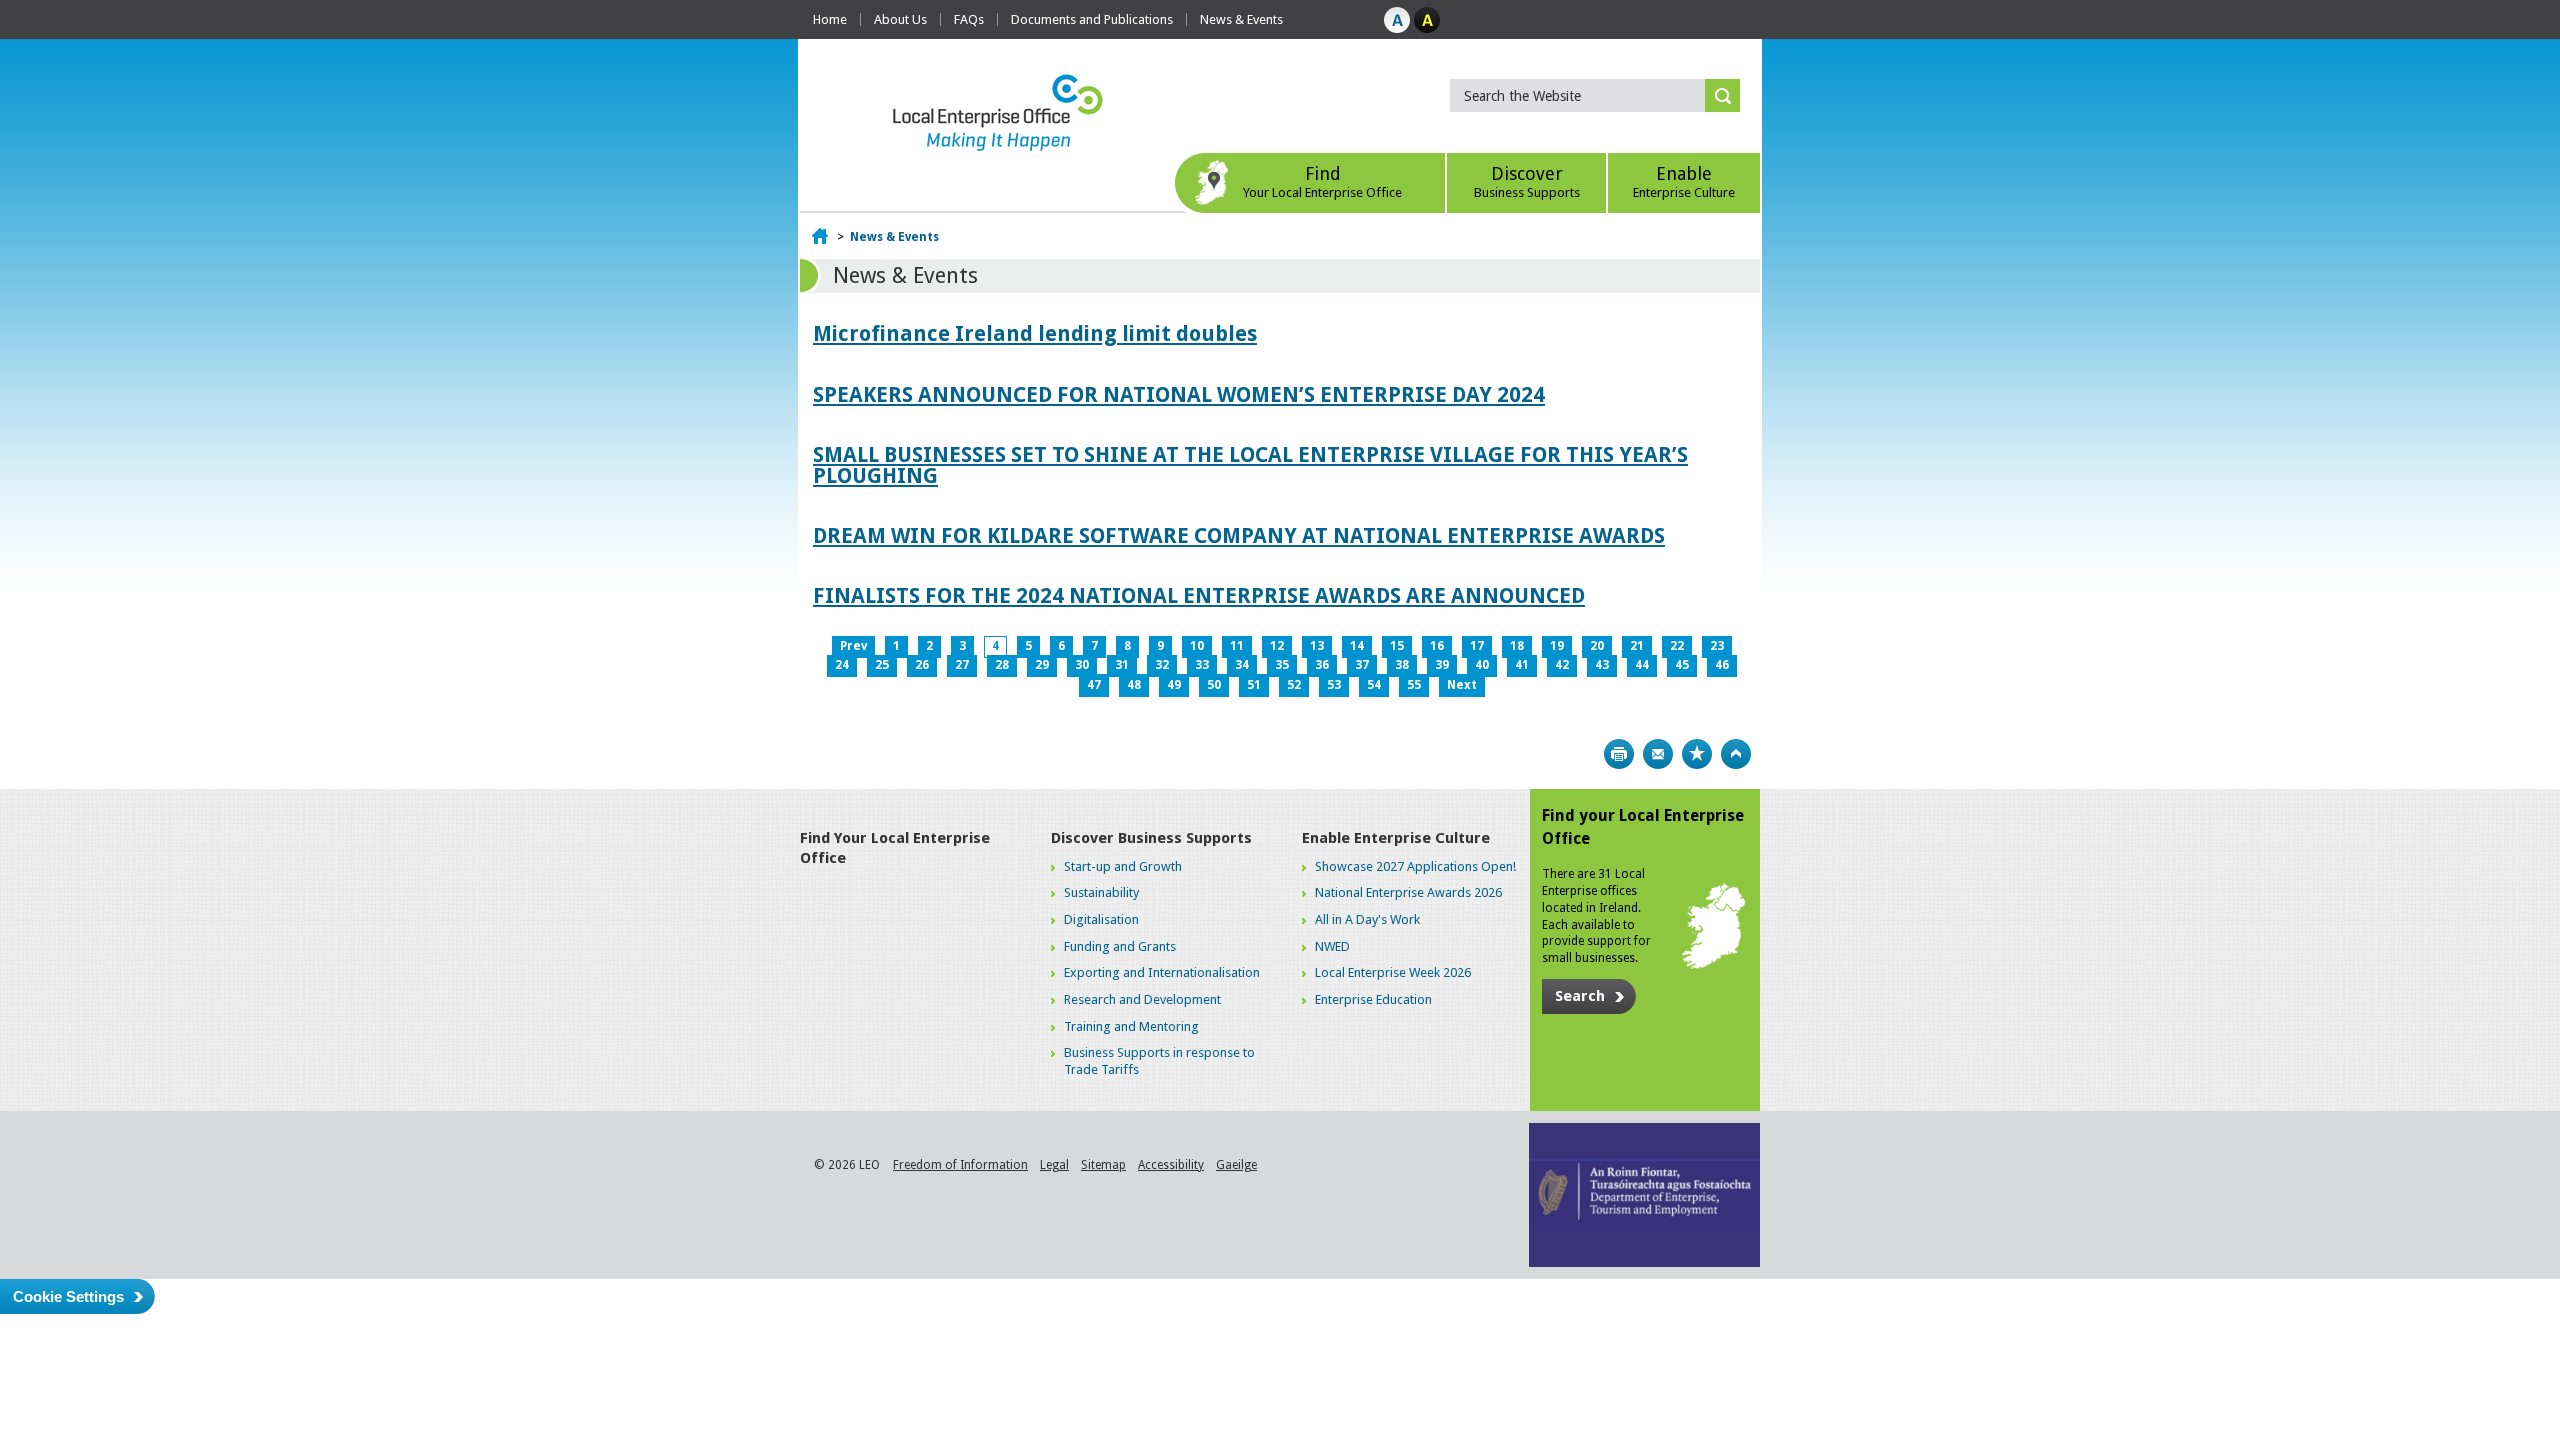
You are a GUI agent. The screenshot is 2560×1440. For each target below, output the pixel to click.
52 (1294, 685)
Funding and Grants (1120, 946)
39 (1442, 665)
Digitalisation (1101, 919)
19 (1557, 646)
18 (1517, 646)
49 (1174, 685)
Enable (1684, 181)
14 (1357, 646)
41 (1522, 665)
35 (1282, 665)
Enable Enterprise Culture (1396, 838)
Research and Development (1142, 999)
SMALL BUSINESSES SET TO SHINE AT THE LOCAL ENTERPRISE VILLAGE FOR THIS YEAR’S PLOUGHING (1250, 465)
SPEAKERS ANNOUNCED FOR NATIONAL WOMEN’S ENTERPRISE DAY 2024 (1179, 394)
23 (1717, 646)
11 (1237, 646)
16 (1437, 646)
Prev (853, 646)
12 (1277, 646)
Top (1736, 754)
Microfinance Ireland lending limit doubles (1035, 333)
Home (830, 19)
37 (1362, 665)
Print (1619, 754)
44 (1642, 665)
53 (1334, 685)
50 (1214, 685)
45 (1682, 665)
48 (1134, 685)
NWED (1332, 946)
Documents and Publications (1092, 19)
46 (1722, 665)
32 (1162, 665)
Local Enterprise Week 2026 (1393, 972)
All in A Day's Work (1367, 919)
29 (1042, 665)
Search (1580, 996)
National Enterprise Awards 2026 (1408, 892)
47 (1094, 685)
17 (1477, 646)
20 (1597, 646)
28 (1002, 665)
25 (882, 665)
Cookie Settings (68, 1296)
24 (842, 665)
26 (922, 665)
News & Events (1241, 19)
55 (1414, 685)
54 (1374, 685)
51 (1254, 685)
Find (1322, 181)
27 (962, 665)
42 (1562, 665)
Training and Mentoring (1131, 1026)
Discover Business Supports (1151, 838)
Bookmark (1697, 754)
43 (1602, 665)
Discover (1527, 181)
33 (1202, 665)
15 (1397, 646)
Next (1462, 685)
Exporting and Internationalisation (1162, 972)
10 (1197, 646)
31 (1122, 665)
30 (1082, 665)
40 (1482, 665)
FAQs (969, 19)
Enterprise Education (1373, 999)
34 (1242, 665)
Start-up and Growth (1123, 866)
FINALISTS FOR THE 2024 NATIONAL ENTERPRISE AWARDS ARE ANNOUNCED (1199, 595)
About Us (900, 19)
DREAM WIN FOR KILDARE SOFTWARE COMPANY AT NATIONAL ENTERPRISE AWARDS (1239, 535)
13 (1317, 646)
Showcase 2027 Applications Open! (1415, 866)
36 (1322, 665)
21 (1637, 646)
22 (1677, 646)
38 (1402, 665)
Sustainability (1101, 892)
